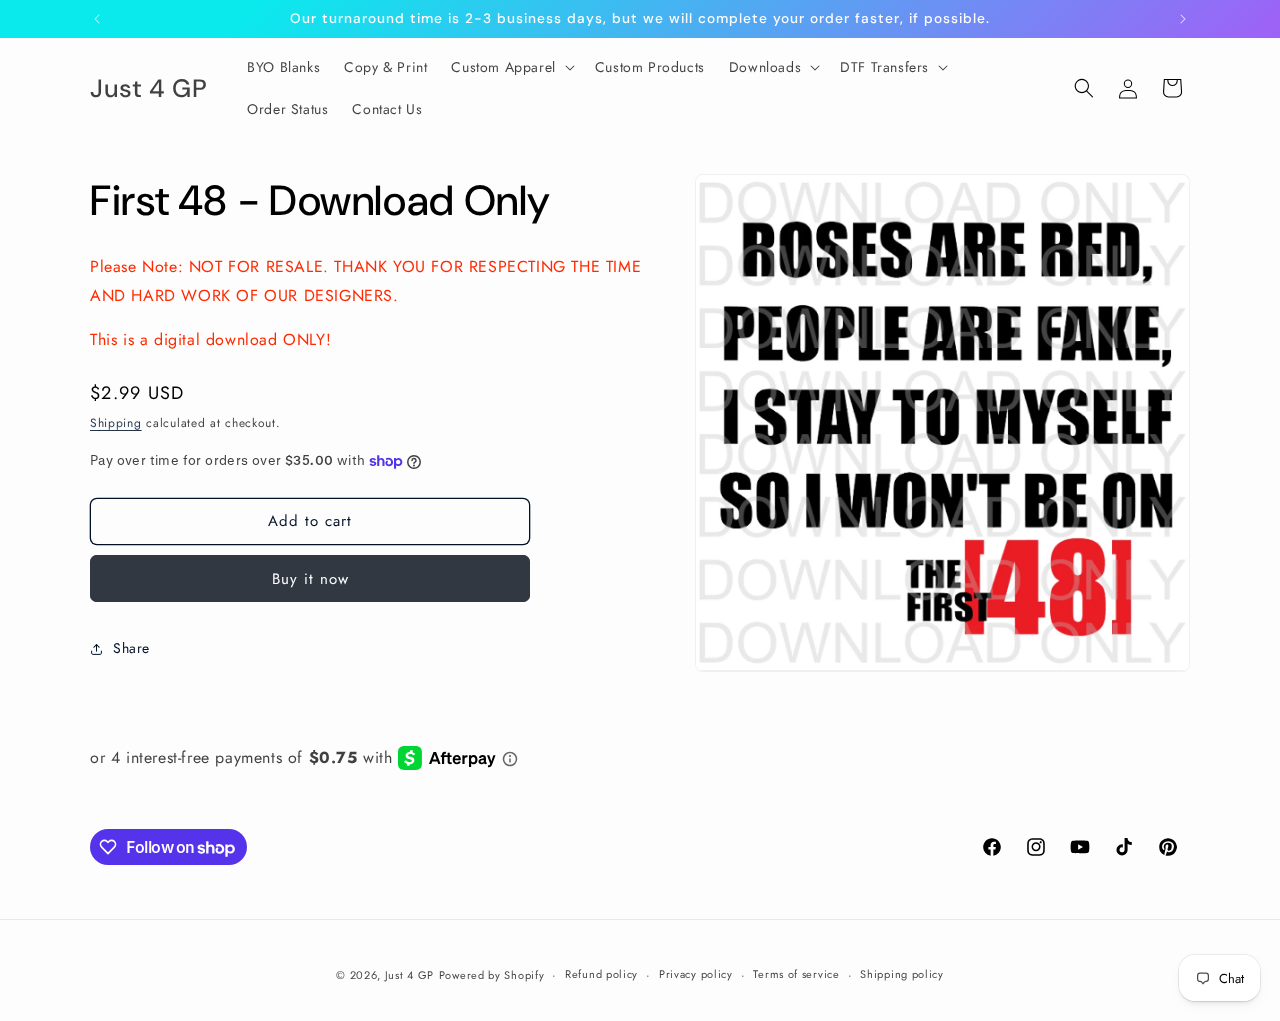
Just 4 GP (409, 975)
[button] (510, 67)
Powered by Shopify (492, 975)
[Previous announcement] (97, 19)
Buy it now (310, 579)
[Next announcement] (1183, 19)
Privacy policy (696, 974)
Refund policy (601, 974)
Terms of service (796, 974)
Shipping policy (902, 974)
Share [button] (131, 649)
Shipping (116, 424)
